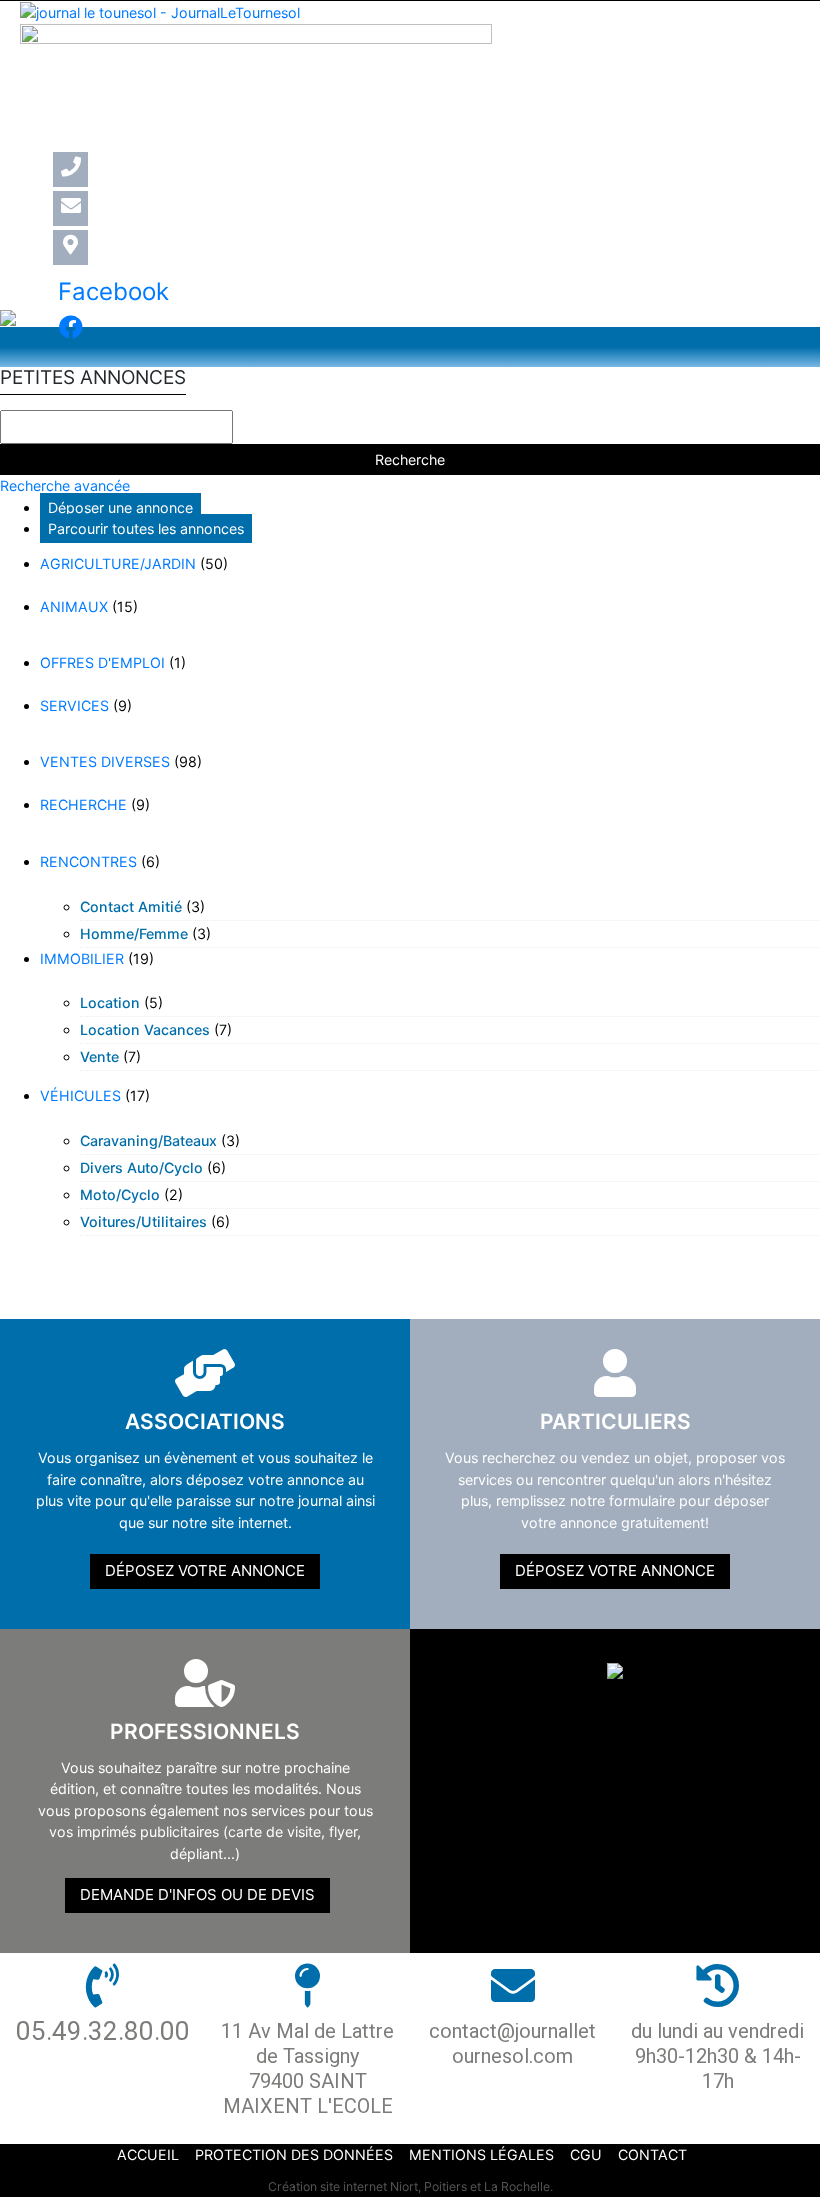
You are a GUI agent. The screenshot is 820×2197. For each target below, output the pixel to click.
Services (74, 705)
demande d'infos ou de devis (197, 1894)
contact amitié (131, 906)
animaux (74, 606)
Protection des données (294, 2154)
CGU (586, 2154)
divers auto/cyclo (141, 1167)
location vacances (145, 1029)
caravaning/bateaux (148, 1140)
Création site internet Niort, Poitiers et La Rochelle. (410, 2186)
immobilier (82, 958)
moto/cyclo (120, 1194)
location (110, 1002)
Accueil (148, 2154)
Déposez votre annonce (205, 1570)
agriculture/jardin (118, 563)
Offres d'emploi (102, 662)
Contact (652, 2154)
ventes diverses (105, 761)
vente (99, 1056)
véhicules (80, 1095)
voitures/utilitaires (143, 1221)
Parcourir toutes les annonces (146, 528)
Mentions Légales (481, 2154)
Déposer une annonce (120, 507)
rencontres (88, 861)
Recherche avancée (65, 485)
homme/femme (134, 933)
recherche (83, 804)
